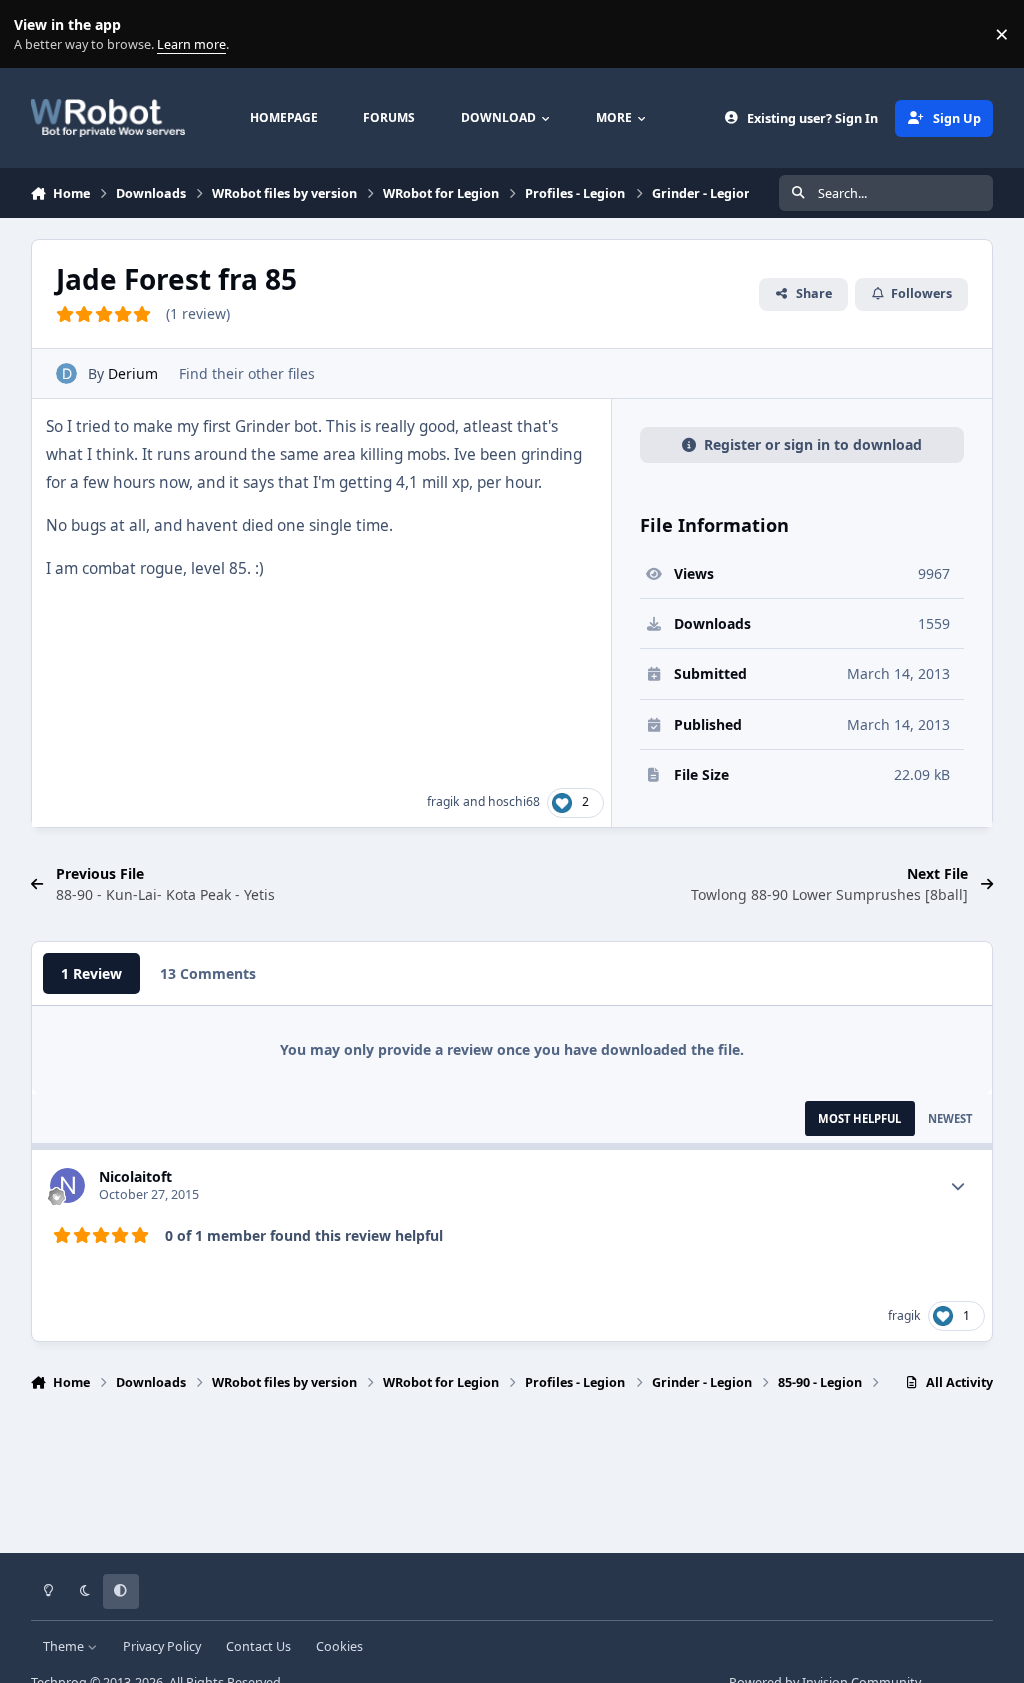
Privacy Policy (162, 1646)
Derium (133, 373)
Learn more (38, 34)
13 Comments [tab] (208, 973)
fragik (443, 801)
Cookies (339, 1646)
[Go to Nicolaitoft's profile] (67, 1185)
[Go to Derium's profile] (66, 373)
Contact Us (258, 1646)
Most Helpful (859, 1118)
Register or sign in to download (813, 444)
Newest (950, 1118)
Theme (65, 1646)
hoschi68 (514, 801)
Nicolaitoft (135, 1176)
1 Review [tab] (91, 973)
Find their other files (247, 373)
